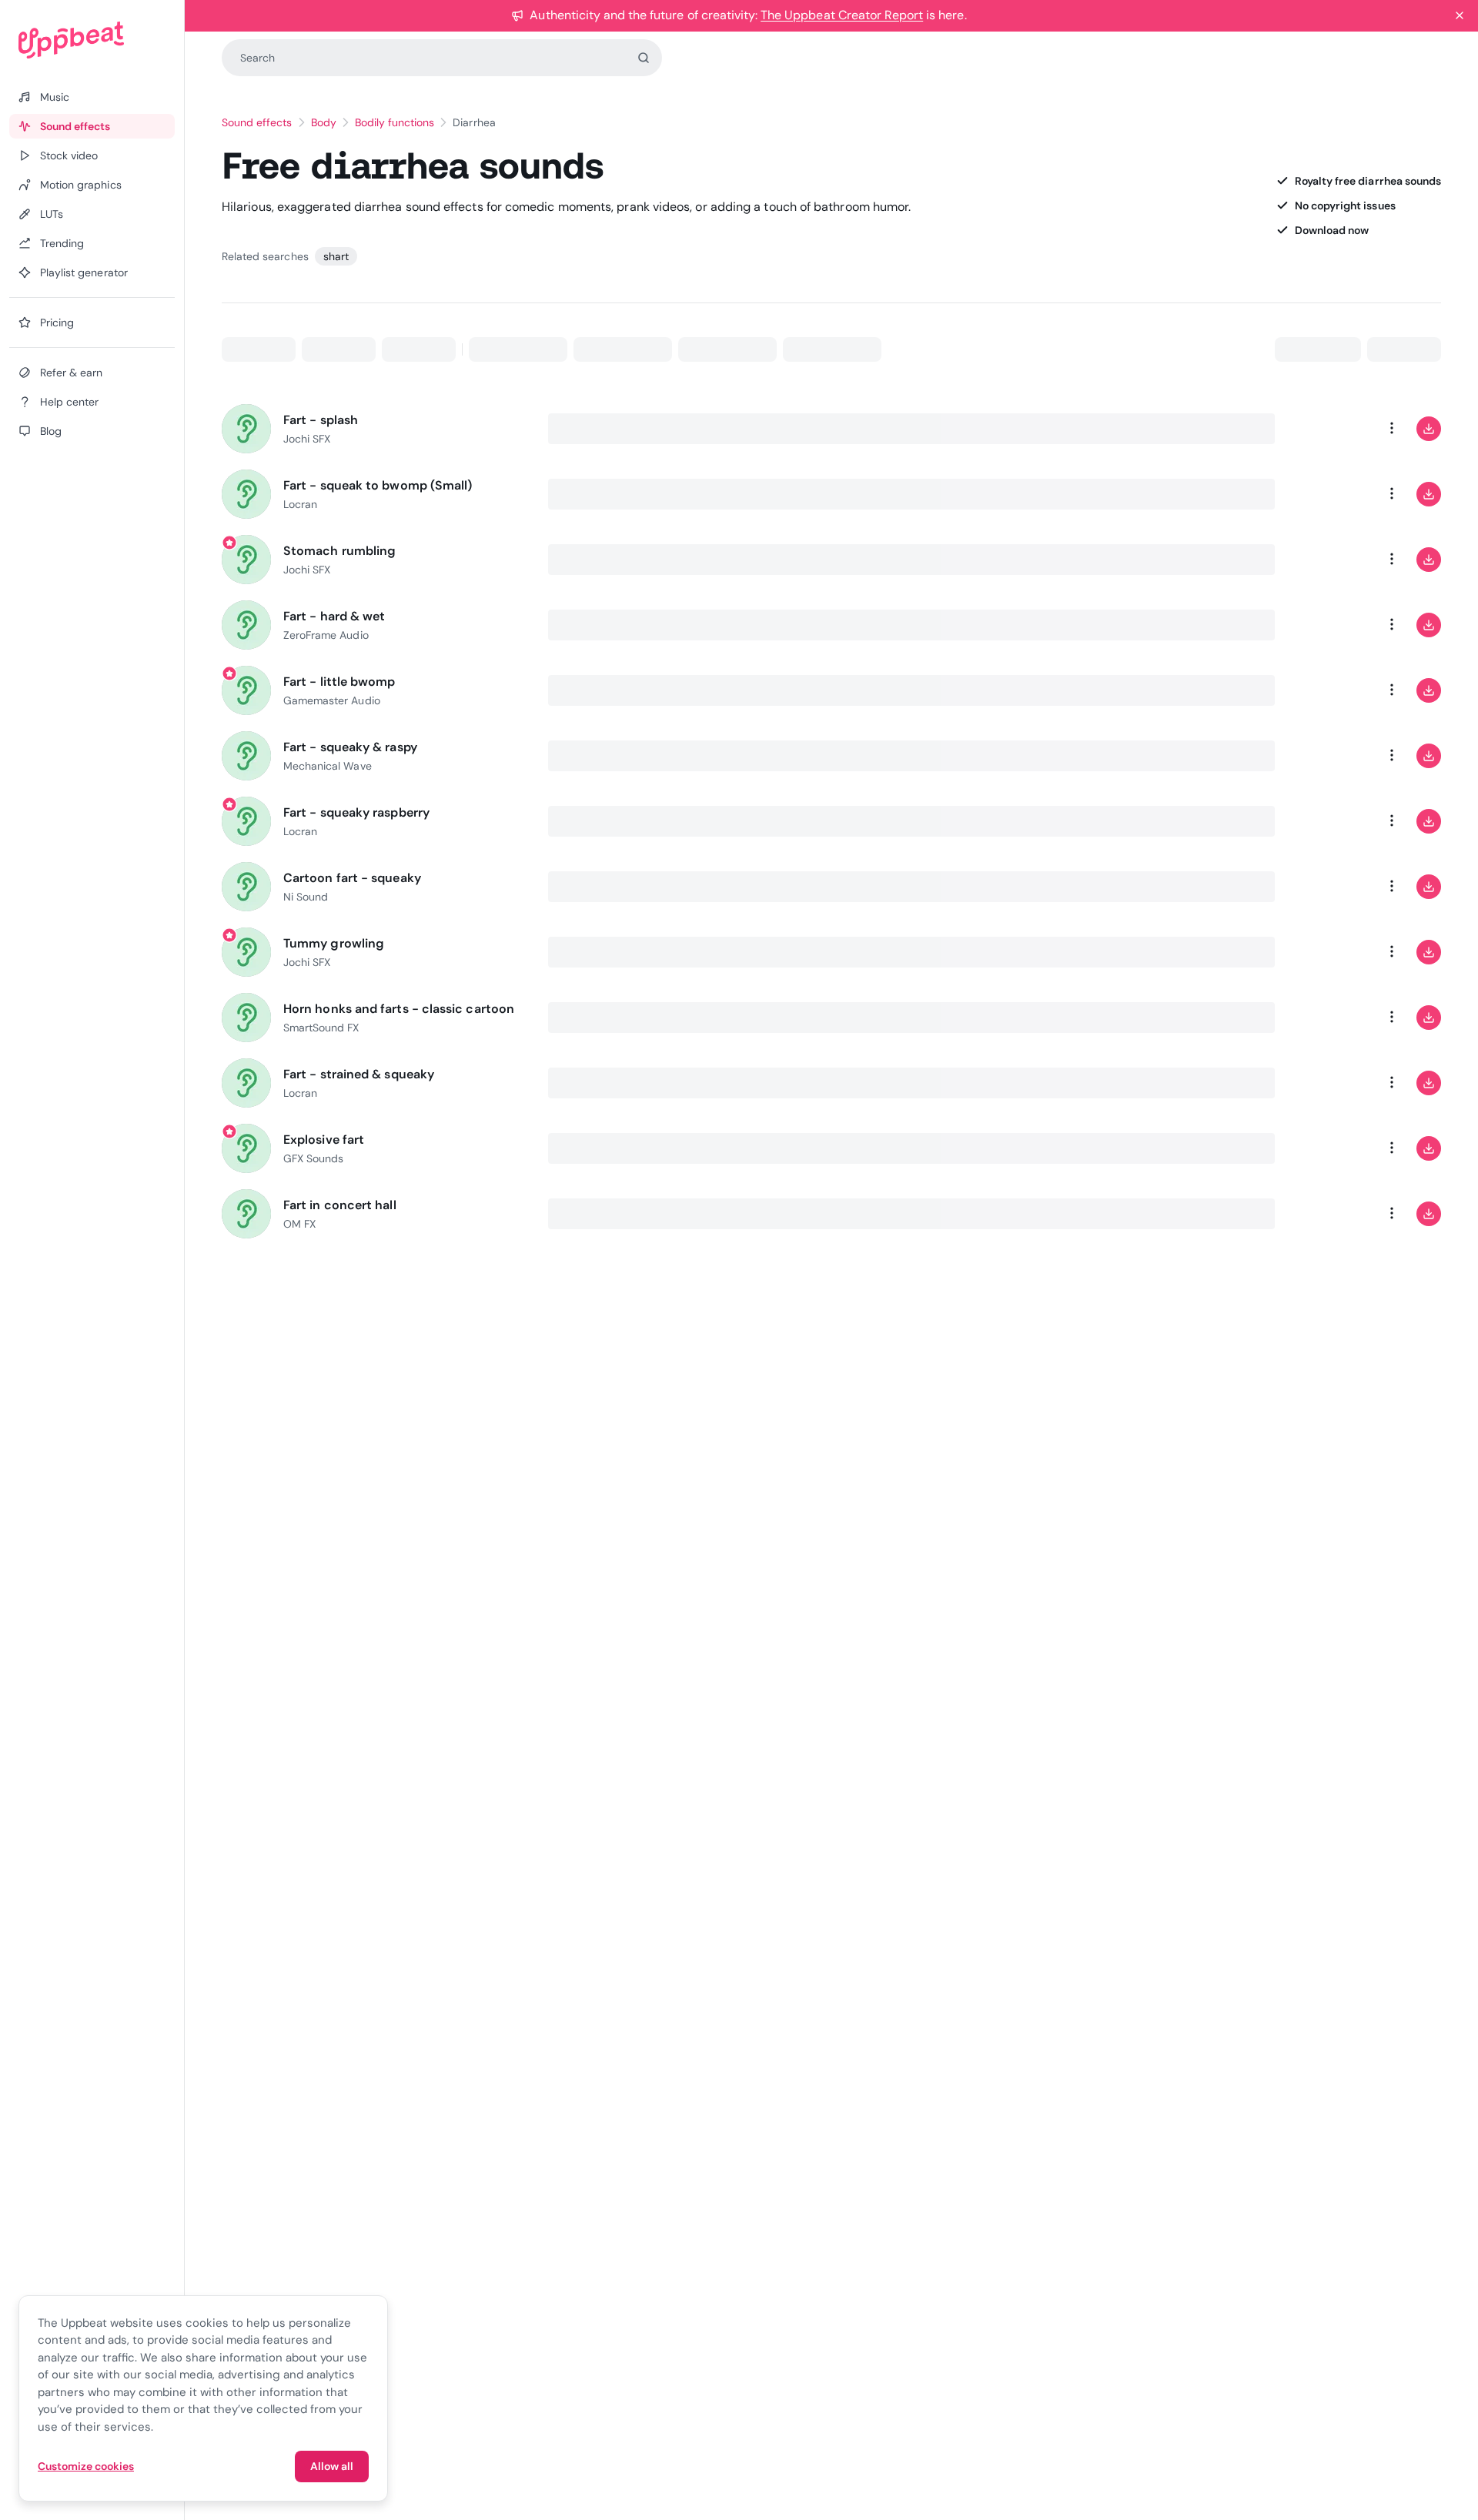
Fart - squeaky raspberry (356, 812)
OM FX (299, 1224)
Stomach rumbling (339, 551)
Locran (300, 504)
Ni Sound (306, 897)
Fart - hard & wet (334, 616)
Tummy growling (334, 943)
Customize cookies (86, 2466)
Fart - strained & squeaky (359, 1074)
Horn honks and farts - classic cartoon (399, 1009)
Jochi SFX (307, 439)
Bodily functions (395, 122)
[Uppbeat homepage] (92, 40)
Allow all (332, 2466)
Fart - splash (321, 420)
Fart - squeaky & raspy (350, 747)
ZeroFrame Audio (326, 635)
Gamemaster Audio (332, 700)
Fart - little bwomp (339, 682)
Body (324, 122)
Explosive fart (324, 1140)
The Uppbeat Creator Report (842, 15)
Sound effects (257, 122)
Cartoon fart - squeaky (352, 878)
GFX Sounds (313, 1158)
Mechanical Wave (328, 766)
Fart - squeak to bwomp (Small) (378, 485)
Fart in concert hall (340, 1205)
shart (336, 256)
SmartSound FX (321, 1028)
